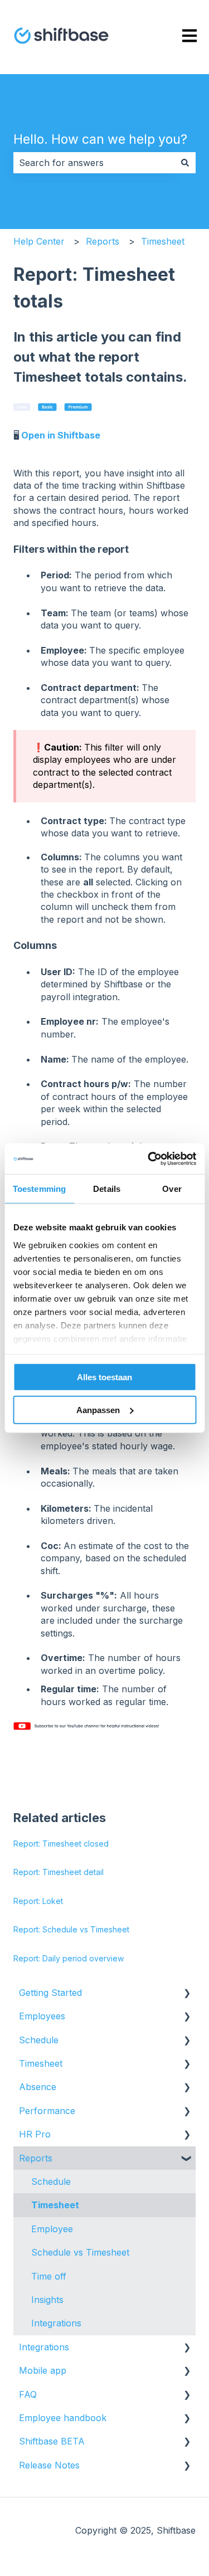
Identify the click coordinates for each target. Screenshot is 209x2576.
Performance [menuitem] (47, 2111)
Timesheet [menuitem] (41, 2063)
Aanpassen (98, 1410)
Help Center (39, 241)
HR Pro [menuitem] (35, 2134)
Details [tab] (107, 1189)
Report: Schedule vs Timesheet (71, 1929)
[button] (187, 1993)
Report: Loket (38, 1901)
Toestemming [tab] (39, 1189)
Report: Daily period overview (69, 1958)
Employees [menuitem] (42, 2016)
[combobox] (94, 163)
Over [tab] (172, 1189)
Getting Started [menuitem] (50, 1993)
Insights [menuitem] (47, 2300)
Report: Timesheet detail (59, 1872)
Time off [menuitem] (49, 2276)
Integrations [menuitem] (56, 2323)
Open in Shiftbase (61, 435)
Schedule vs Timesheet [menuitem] (80, 2252)
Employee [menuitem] (52, 2229)
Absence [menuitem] (38, 2087)
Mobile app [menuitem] (43, 2370)
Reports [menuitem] (36, 2158)
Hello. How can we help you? (100, 139)
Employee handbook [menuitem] (63, 2418)
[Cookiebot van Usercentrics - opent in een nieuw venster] (149, 1158)
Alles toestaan (104, 1377)
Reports (103, 241)
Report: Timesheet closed (61, 1844)
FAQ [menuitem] (28, 2394)
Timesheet (163, 241)
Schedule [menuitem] (39, 2040)
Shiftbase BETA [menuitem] (52, 2441)
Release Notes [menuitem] (49, 2465)
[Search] (185, 163)
